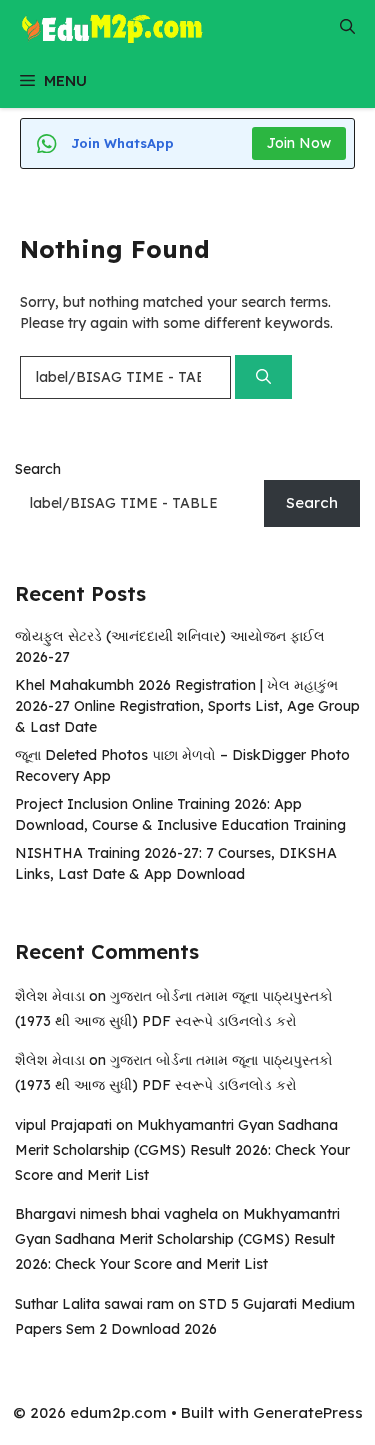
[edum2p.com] (112, 27)
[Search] (263, 377)
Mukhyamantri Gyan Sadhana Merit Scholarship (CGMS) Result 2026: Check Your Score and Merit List (182, 1150)
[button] (347, 27)
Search (38, 469)
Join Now (299, 143)
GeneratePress (308, 1412)
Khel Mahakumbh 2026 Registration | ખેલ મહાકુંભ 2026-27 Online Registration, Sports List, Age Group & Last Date (187, 706)
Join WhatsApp (122, 143)
